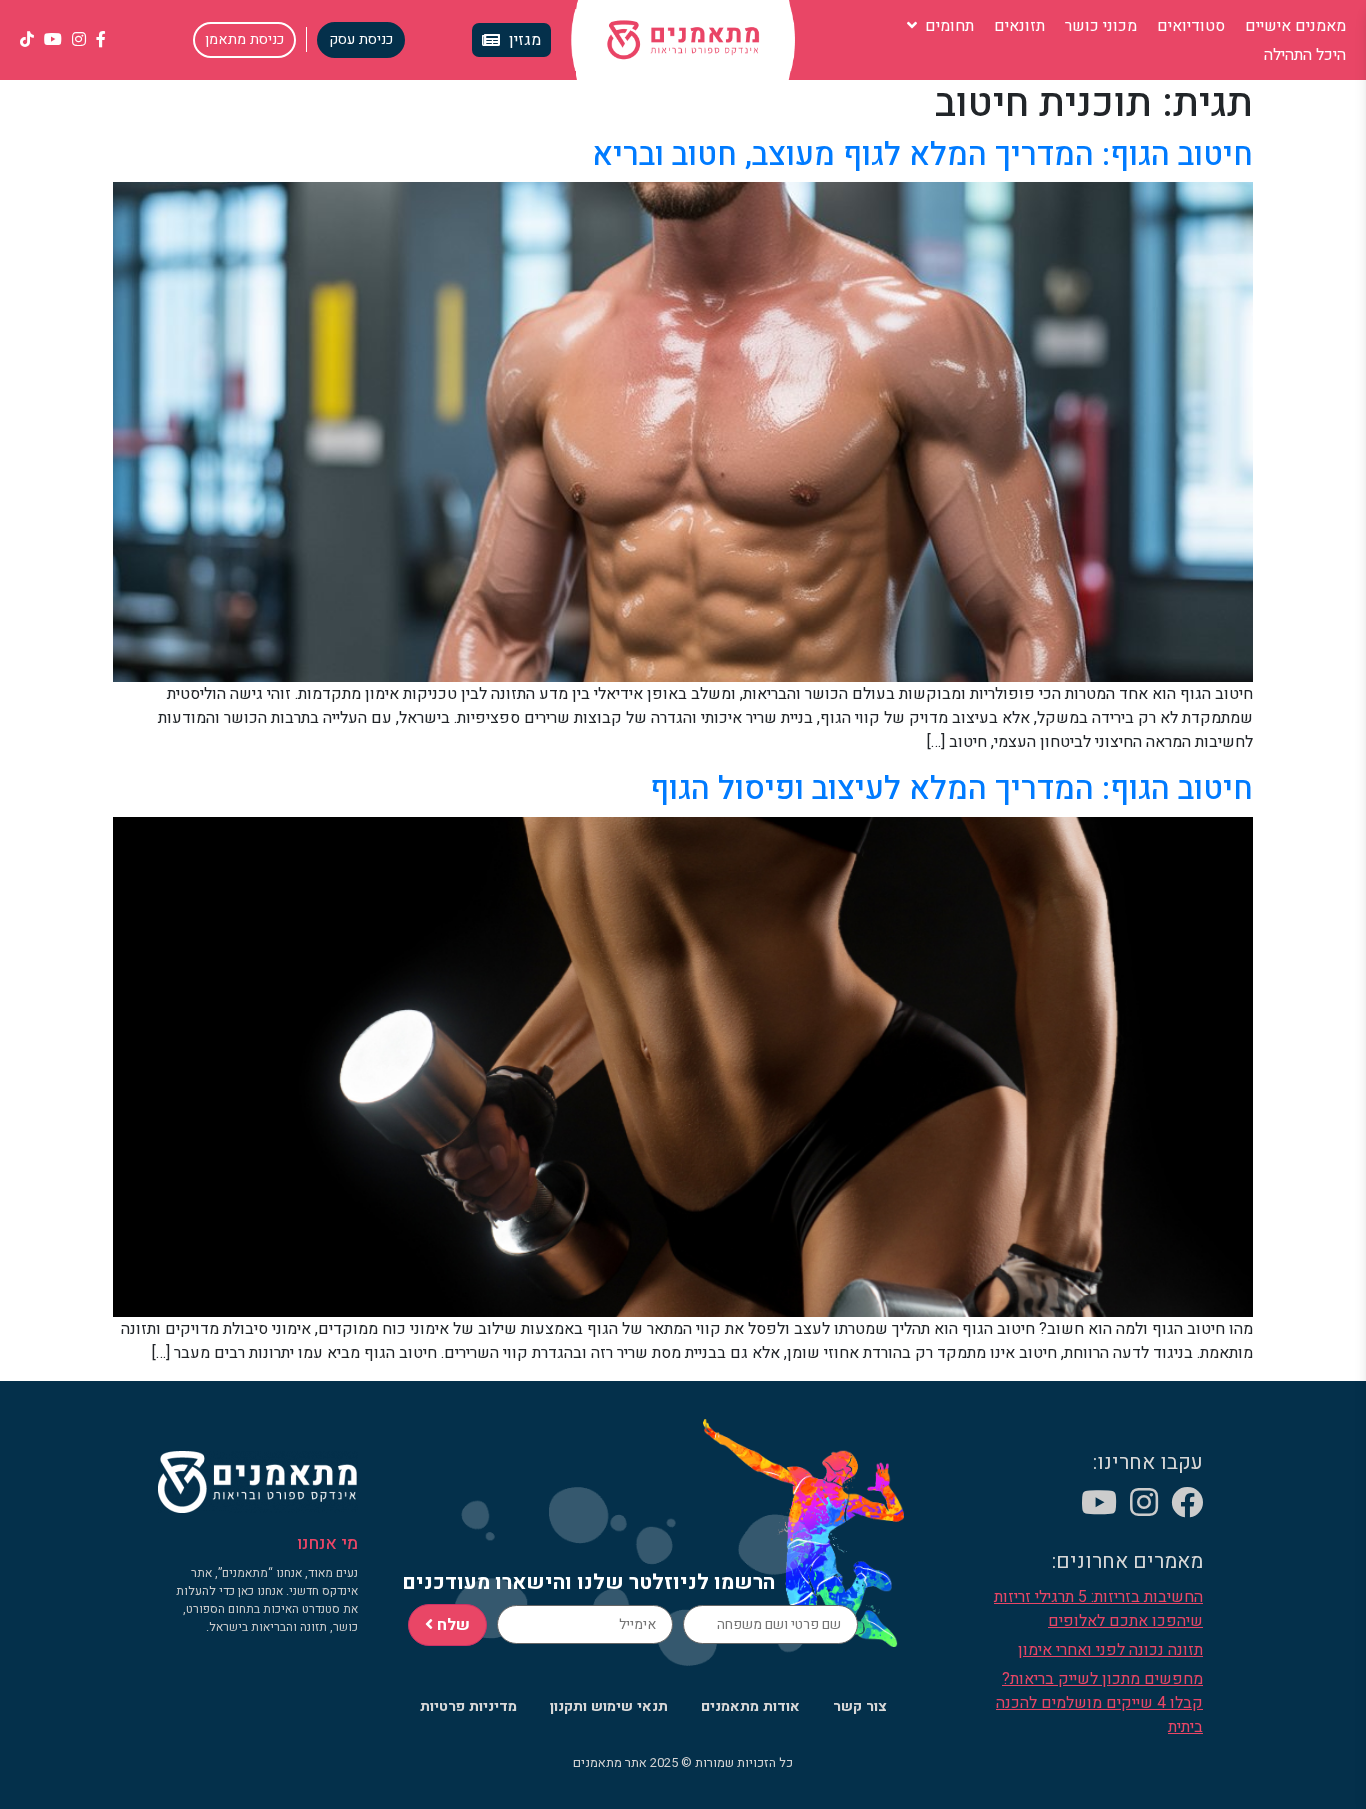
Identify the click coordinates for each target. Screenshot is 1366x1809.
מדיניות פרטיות (468, 1706)
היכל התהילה (1305, 55)
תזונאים (1019, 26)
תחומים (947, 26)
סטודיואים (1191, 26)
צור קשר (860, 1706)
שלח (451, 1625)
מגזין (525, 40)
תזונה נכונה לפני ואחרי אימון (1110, 1650)
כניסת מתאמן (244, 39)
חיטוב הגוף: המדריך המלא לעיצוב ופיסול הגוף (951, 788)
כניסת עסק (361, 39)
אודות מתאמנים (750, 1706)
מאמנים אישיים (1295, 26)
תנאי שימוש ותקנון (609, 1706)
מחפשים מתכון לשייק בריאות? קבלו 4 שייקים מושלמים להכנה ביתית (1099, 1703)
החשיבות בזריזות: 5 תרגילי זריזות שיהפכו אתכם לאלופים (1098, 1609)
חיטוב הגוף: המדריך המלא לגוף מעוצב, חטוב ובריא (922, 154)
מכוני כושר (1101, 26)
